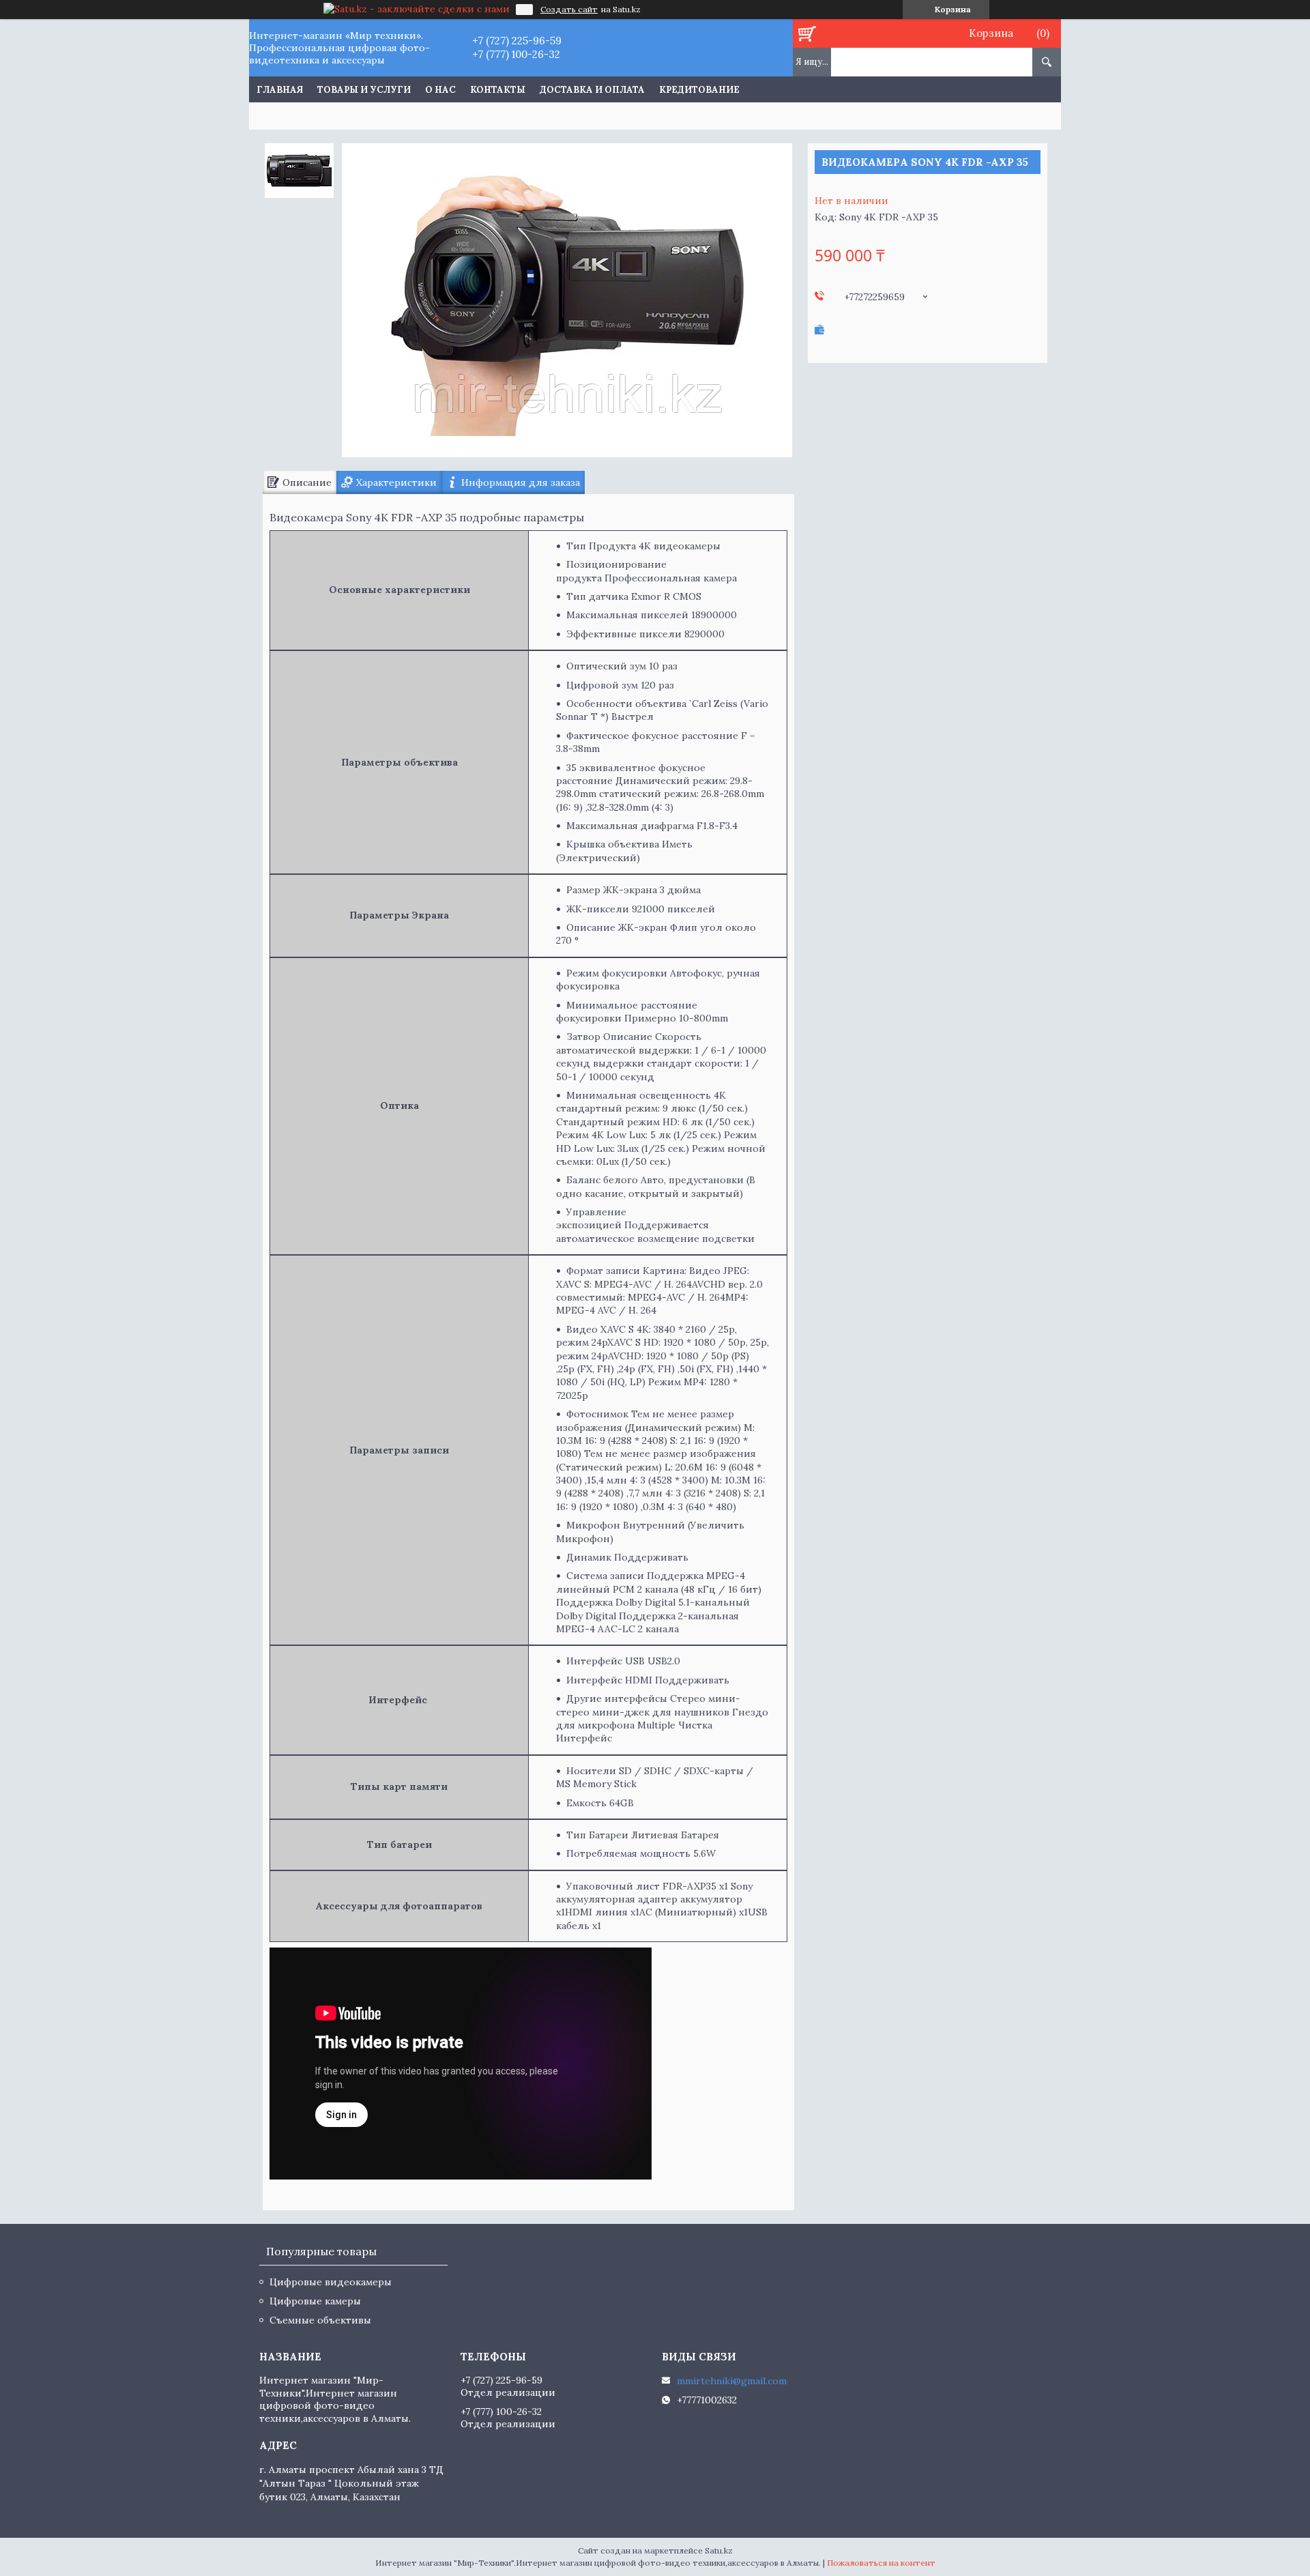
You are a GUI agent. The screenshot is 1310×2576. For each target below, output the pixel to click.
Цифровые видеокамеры (331, 2282)
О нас (440, 90)
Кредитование (699, 90)
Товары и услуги (364, 90)
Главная (280, 90)
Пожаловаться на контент (881, 2563)
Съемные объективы (320, 2320)
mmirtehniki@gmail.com (732, 2381)
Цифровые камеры (315, 2301)
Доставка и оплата (592, 90)
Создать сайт (569, 10)
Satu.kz (719, 2550)
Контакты (498, 90)
